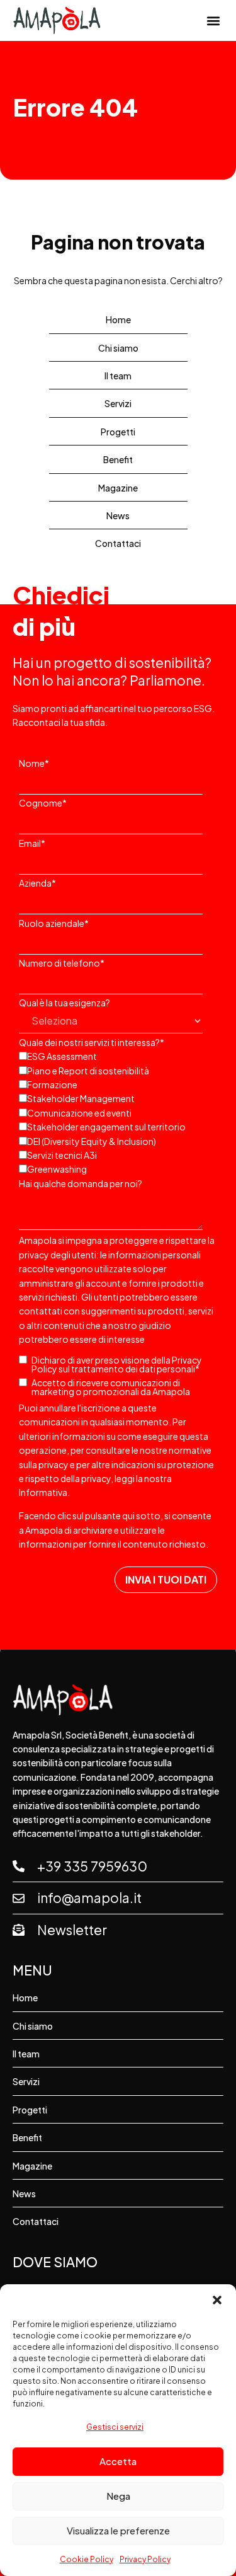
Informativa (43, 1492)
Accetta (118, 2461)
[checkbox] (115, 1112)
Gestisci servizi (115, 2427)
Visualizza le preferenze (118, 2530)
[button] (217, 2300)
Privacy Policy (145, 2559)
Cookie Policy (87, 2559)
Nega (118, 2496)
